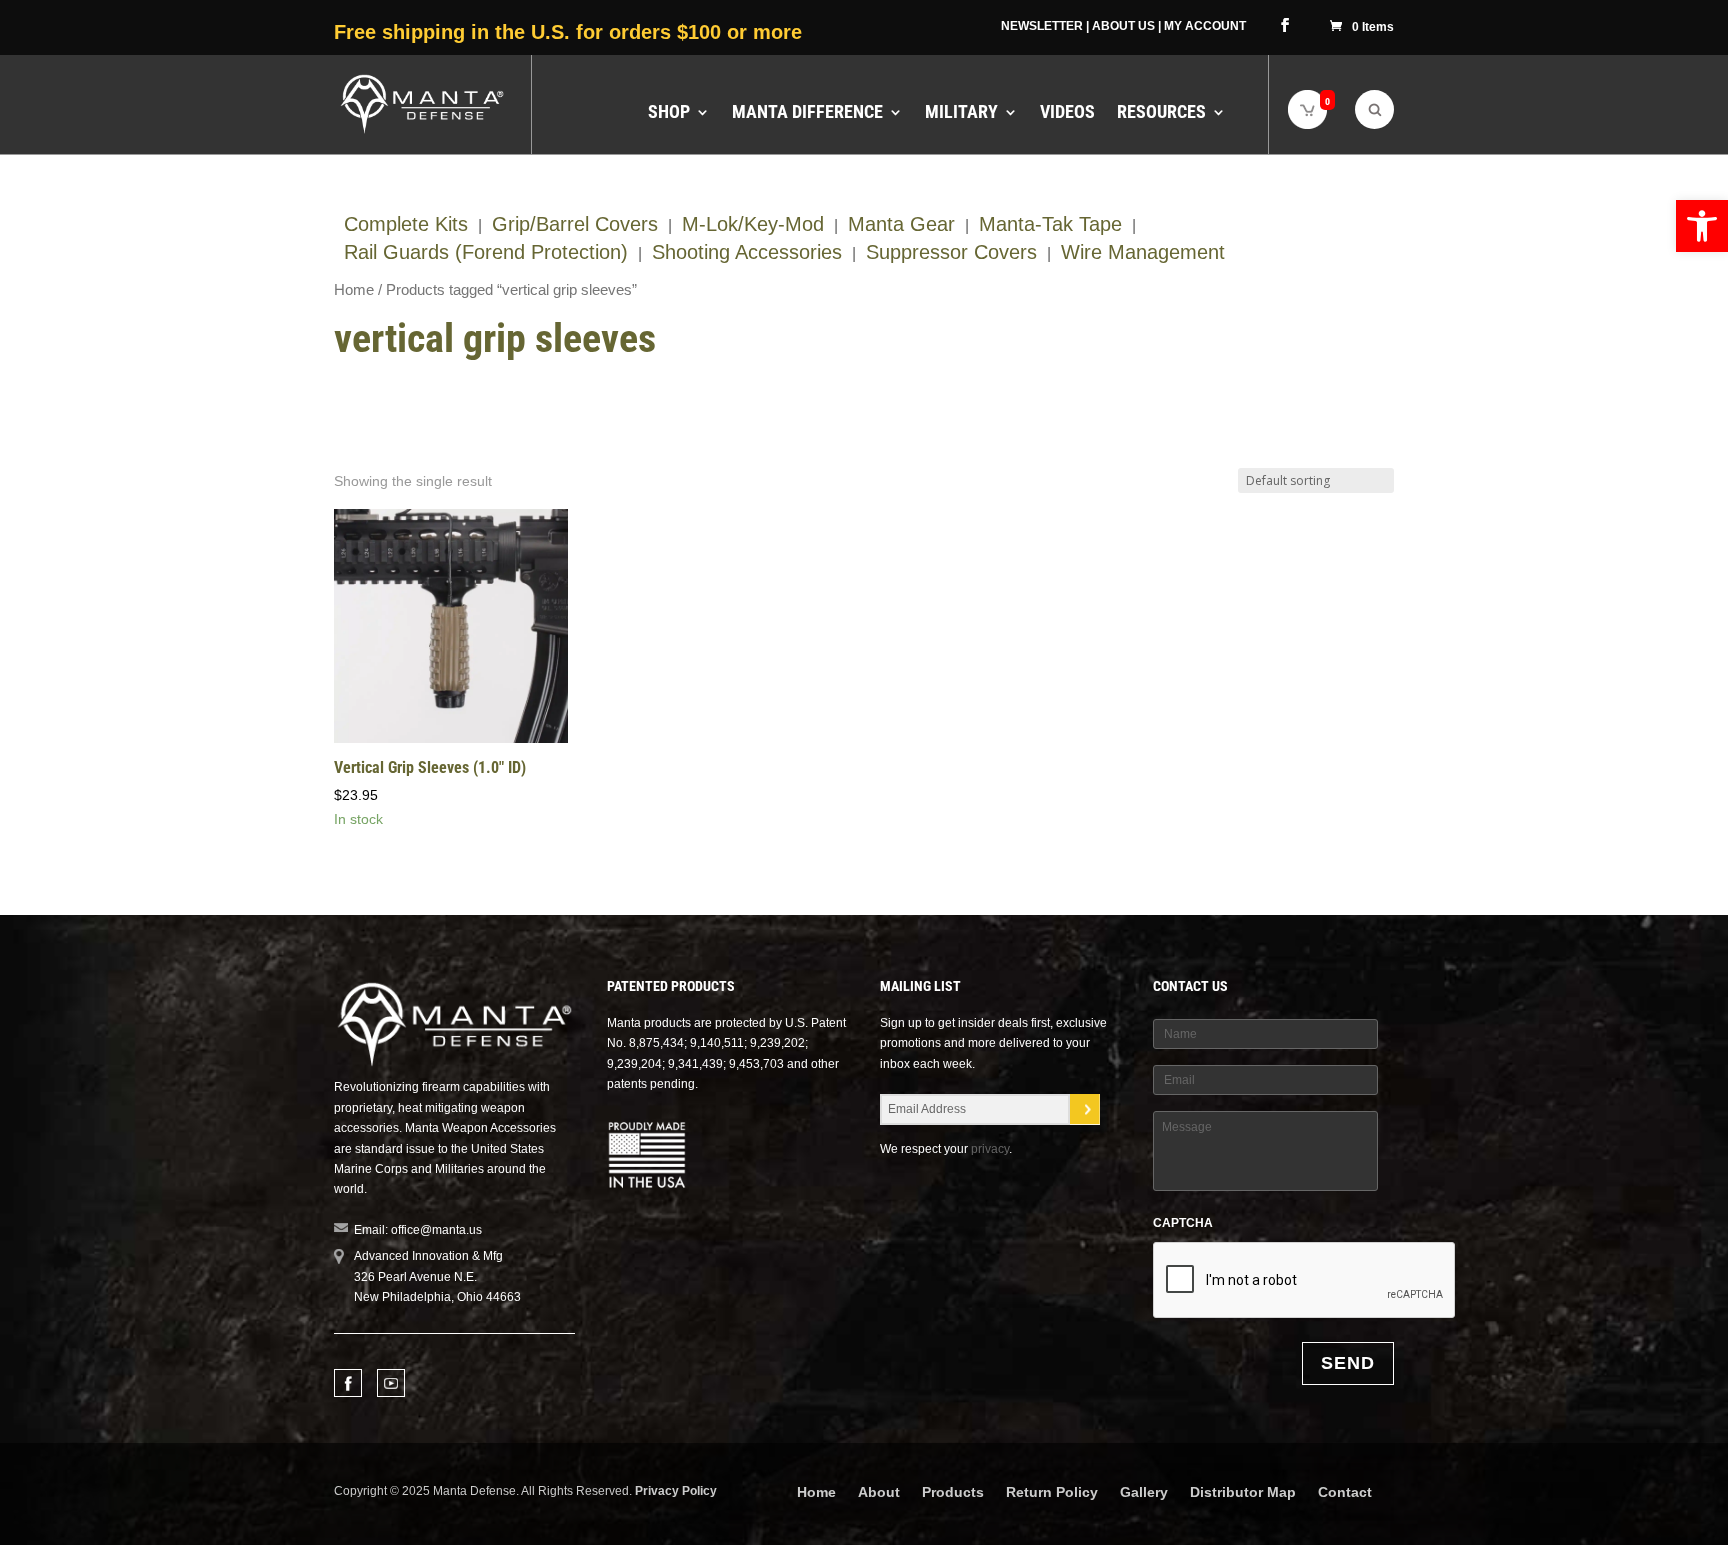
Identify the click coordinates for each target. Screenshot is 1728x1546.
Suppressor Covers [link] (951, 252)
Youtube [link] (391, 1383)
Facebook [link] (348, 1383)
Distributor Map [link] (1243, 1492)
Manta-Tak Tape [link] (1050, 224)
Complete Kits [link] (406, 224)
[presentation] (1305, 1281)
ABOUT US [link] (1123, 26)
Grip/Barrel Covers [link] (575, 224)
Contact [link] (1345, 1492)
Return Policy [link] (1052, 1492)
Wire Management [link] (1143, 252)
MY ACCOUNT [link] (1205, 26)
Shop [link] (669, 113)
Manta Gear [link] (901, 224)
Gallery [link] (1144, 1492)
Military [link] (961, 113)
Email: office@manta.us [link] (418, 1230)
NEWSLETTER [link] (1042, 26)
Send (1348, 1363)
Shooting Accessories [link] (747, 252)
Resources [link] (1161, 113)
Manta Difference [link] (807, 113)
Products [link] (953, 1492)
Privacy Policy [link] (676, 1491)
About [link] (879, 1492)
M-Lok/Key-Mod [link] (753, 224)
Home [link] (354, 290)
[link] (1702, 226)
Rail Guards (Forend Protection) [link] (486, 252)
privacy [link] (990, 1149)
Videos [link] (1067, 113)
